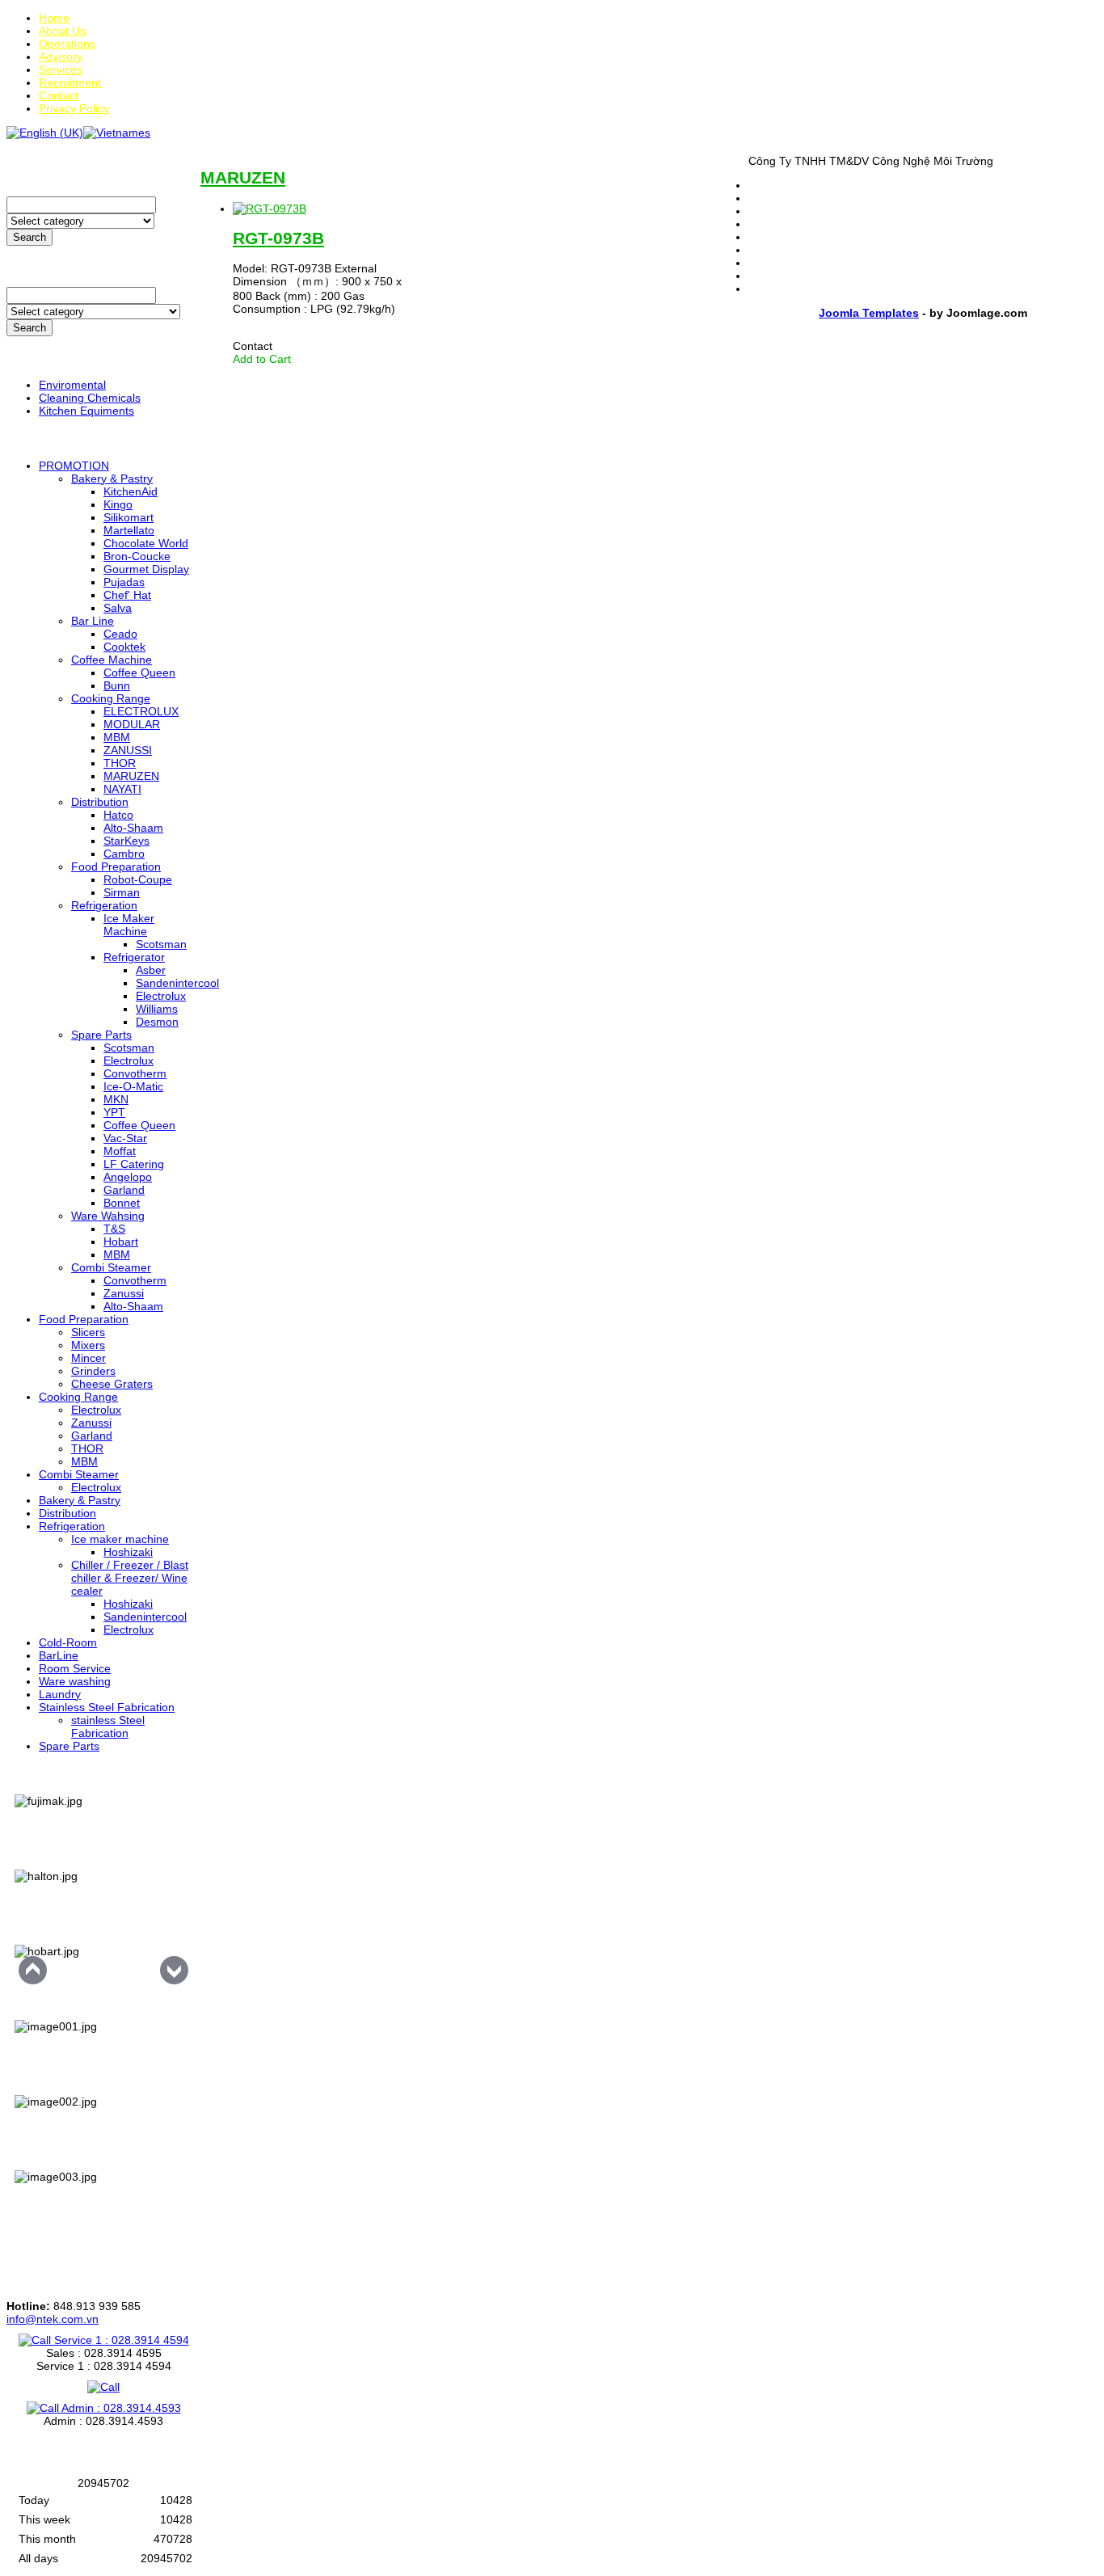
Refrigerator (134, 957)
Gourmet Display (146, 569)
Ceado (120, 634)
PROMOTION (74, 466)
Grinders (93, 1371)
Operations (67, 44)
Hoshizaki (128, 1552)
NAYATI (122, 789)
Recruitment (70, 82)
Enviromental (72, 385)
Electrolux (161, 996)
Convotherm (135, 1073)
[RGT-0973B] (270, 209)
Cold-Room (68, 1642)
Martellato (129, 530)
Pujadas (124, 582)
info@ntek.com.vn (53, 2319)
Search (29, 237)
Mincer (88, 1358)
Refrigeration (104, 905)
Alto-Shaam (133, 828)
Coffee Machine (112, 660)
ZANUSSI (128, 750)
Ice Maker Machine (129, 925)
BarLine (59, 1655)
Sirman (122, 892)
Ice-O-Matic (133, 1086)
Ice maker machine (120, 1539)
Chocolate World (146, 543)
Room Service (75, 1668)
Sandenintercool (177, 983)
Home (54, 18)
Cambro (124, 854)
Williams (157, 1009)
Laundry (60, 1694)
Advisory (61, 57)
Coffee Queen (139, 672)
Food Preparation (116, 866)
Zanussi (124, 1293)
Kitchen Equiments (86, 411)
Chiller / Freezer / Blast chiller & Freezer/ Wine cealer (130, 1578)
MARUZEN (131, 776)
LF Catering (134, 1164)
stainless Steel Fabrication (108, 1726)
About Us (62, 31)
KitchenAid (131, 491)
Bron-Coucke (137, 556)
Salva (118, 608)
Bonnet (122, 1203)
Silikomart (129, 517)
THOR (120, 763)
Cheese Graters (112, 1384)
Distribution (100, 802)
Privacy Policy (74, 108)
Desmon (157, 1022)
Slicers (88, 1332)
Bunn (117, 685)
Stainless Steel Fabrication (107, 1707)
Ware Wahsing (108, 1216)
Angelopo (128, 1177)
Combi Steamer (111, 1267)
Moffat (120, 1151)
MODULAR (132, 724)
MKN (116, 1099)
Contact (59, 95)
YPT (114, 1112)
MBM (117, 737)
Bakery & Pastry (112, 479)
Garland (124, 1190)
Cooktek (124, 647)
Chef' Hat (127, 595)
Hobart (121, 1242)
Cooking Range (111, 698)
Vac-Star (125, 1138)
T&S (114, 1229)
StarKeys (126, 841)
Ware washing (75, 1681)
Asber (151, 970)
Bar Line (93, 621)
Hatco (118, 815)
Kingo (118, 504)
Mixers (88, 1345)
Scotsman (161, 944)
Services (61, 70)
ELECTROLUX (141, 711)
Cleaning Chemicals (90, 398)
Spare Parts (101, 1035)
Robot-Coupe (138, 879)
